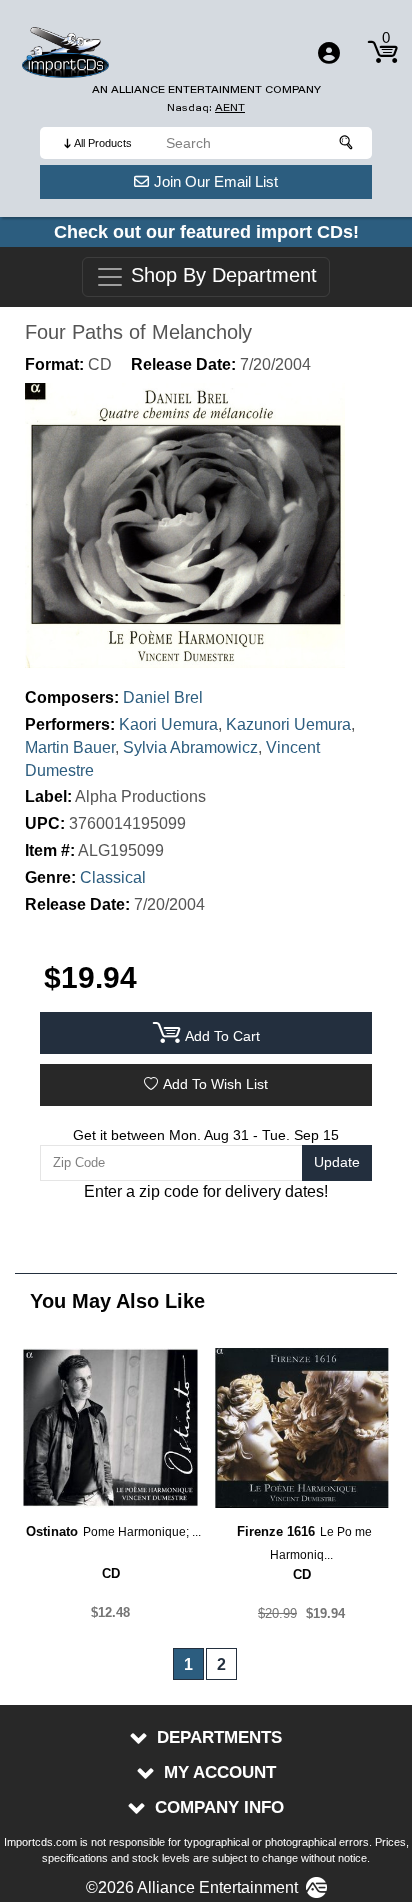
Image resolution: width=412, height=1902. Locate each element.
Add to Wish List (215, 1084)
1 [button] (188, 1664)
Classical (113, 877)
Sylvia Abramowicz (190, 747)
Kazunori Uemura (288, 724)
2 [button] (221, 1664)
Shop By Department (221, 276)
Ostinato (52, 1531)
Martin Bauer (70, 747)
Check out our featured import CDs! (206, 232)
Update (337, 1162)
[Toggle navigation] (329, 53)
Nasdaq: (206, 107)
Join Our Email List (216, 181)
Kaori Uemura (168, 724)
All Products (103, 143)
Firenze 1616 (276, 1531)
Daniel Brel (163, 697)
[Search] (347, 143)
